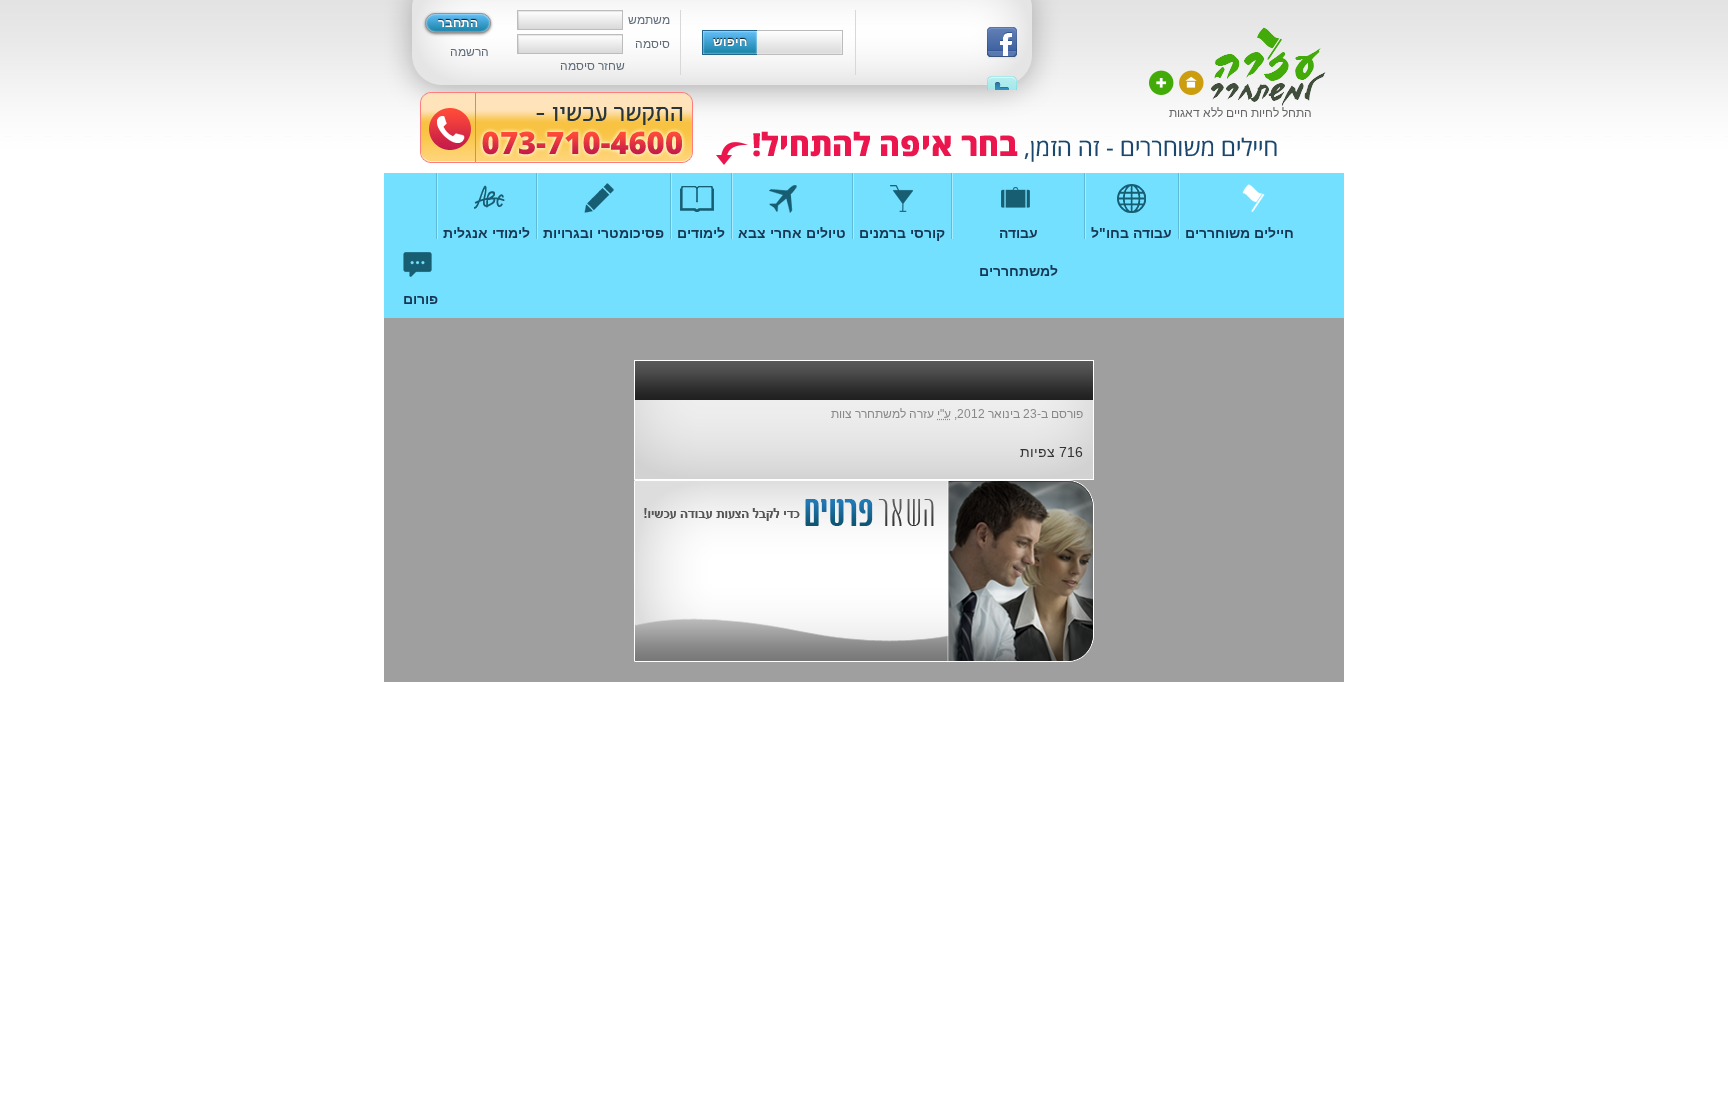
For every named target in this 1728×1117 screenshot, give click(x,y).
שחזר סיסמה (592, 66)
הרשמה (469, 52)
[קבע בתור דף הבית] (1191, 82)
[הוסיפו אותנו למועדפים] (1161, 82)
